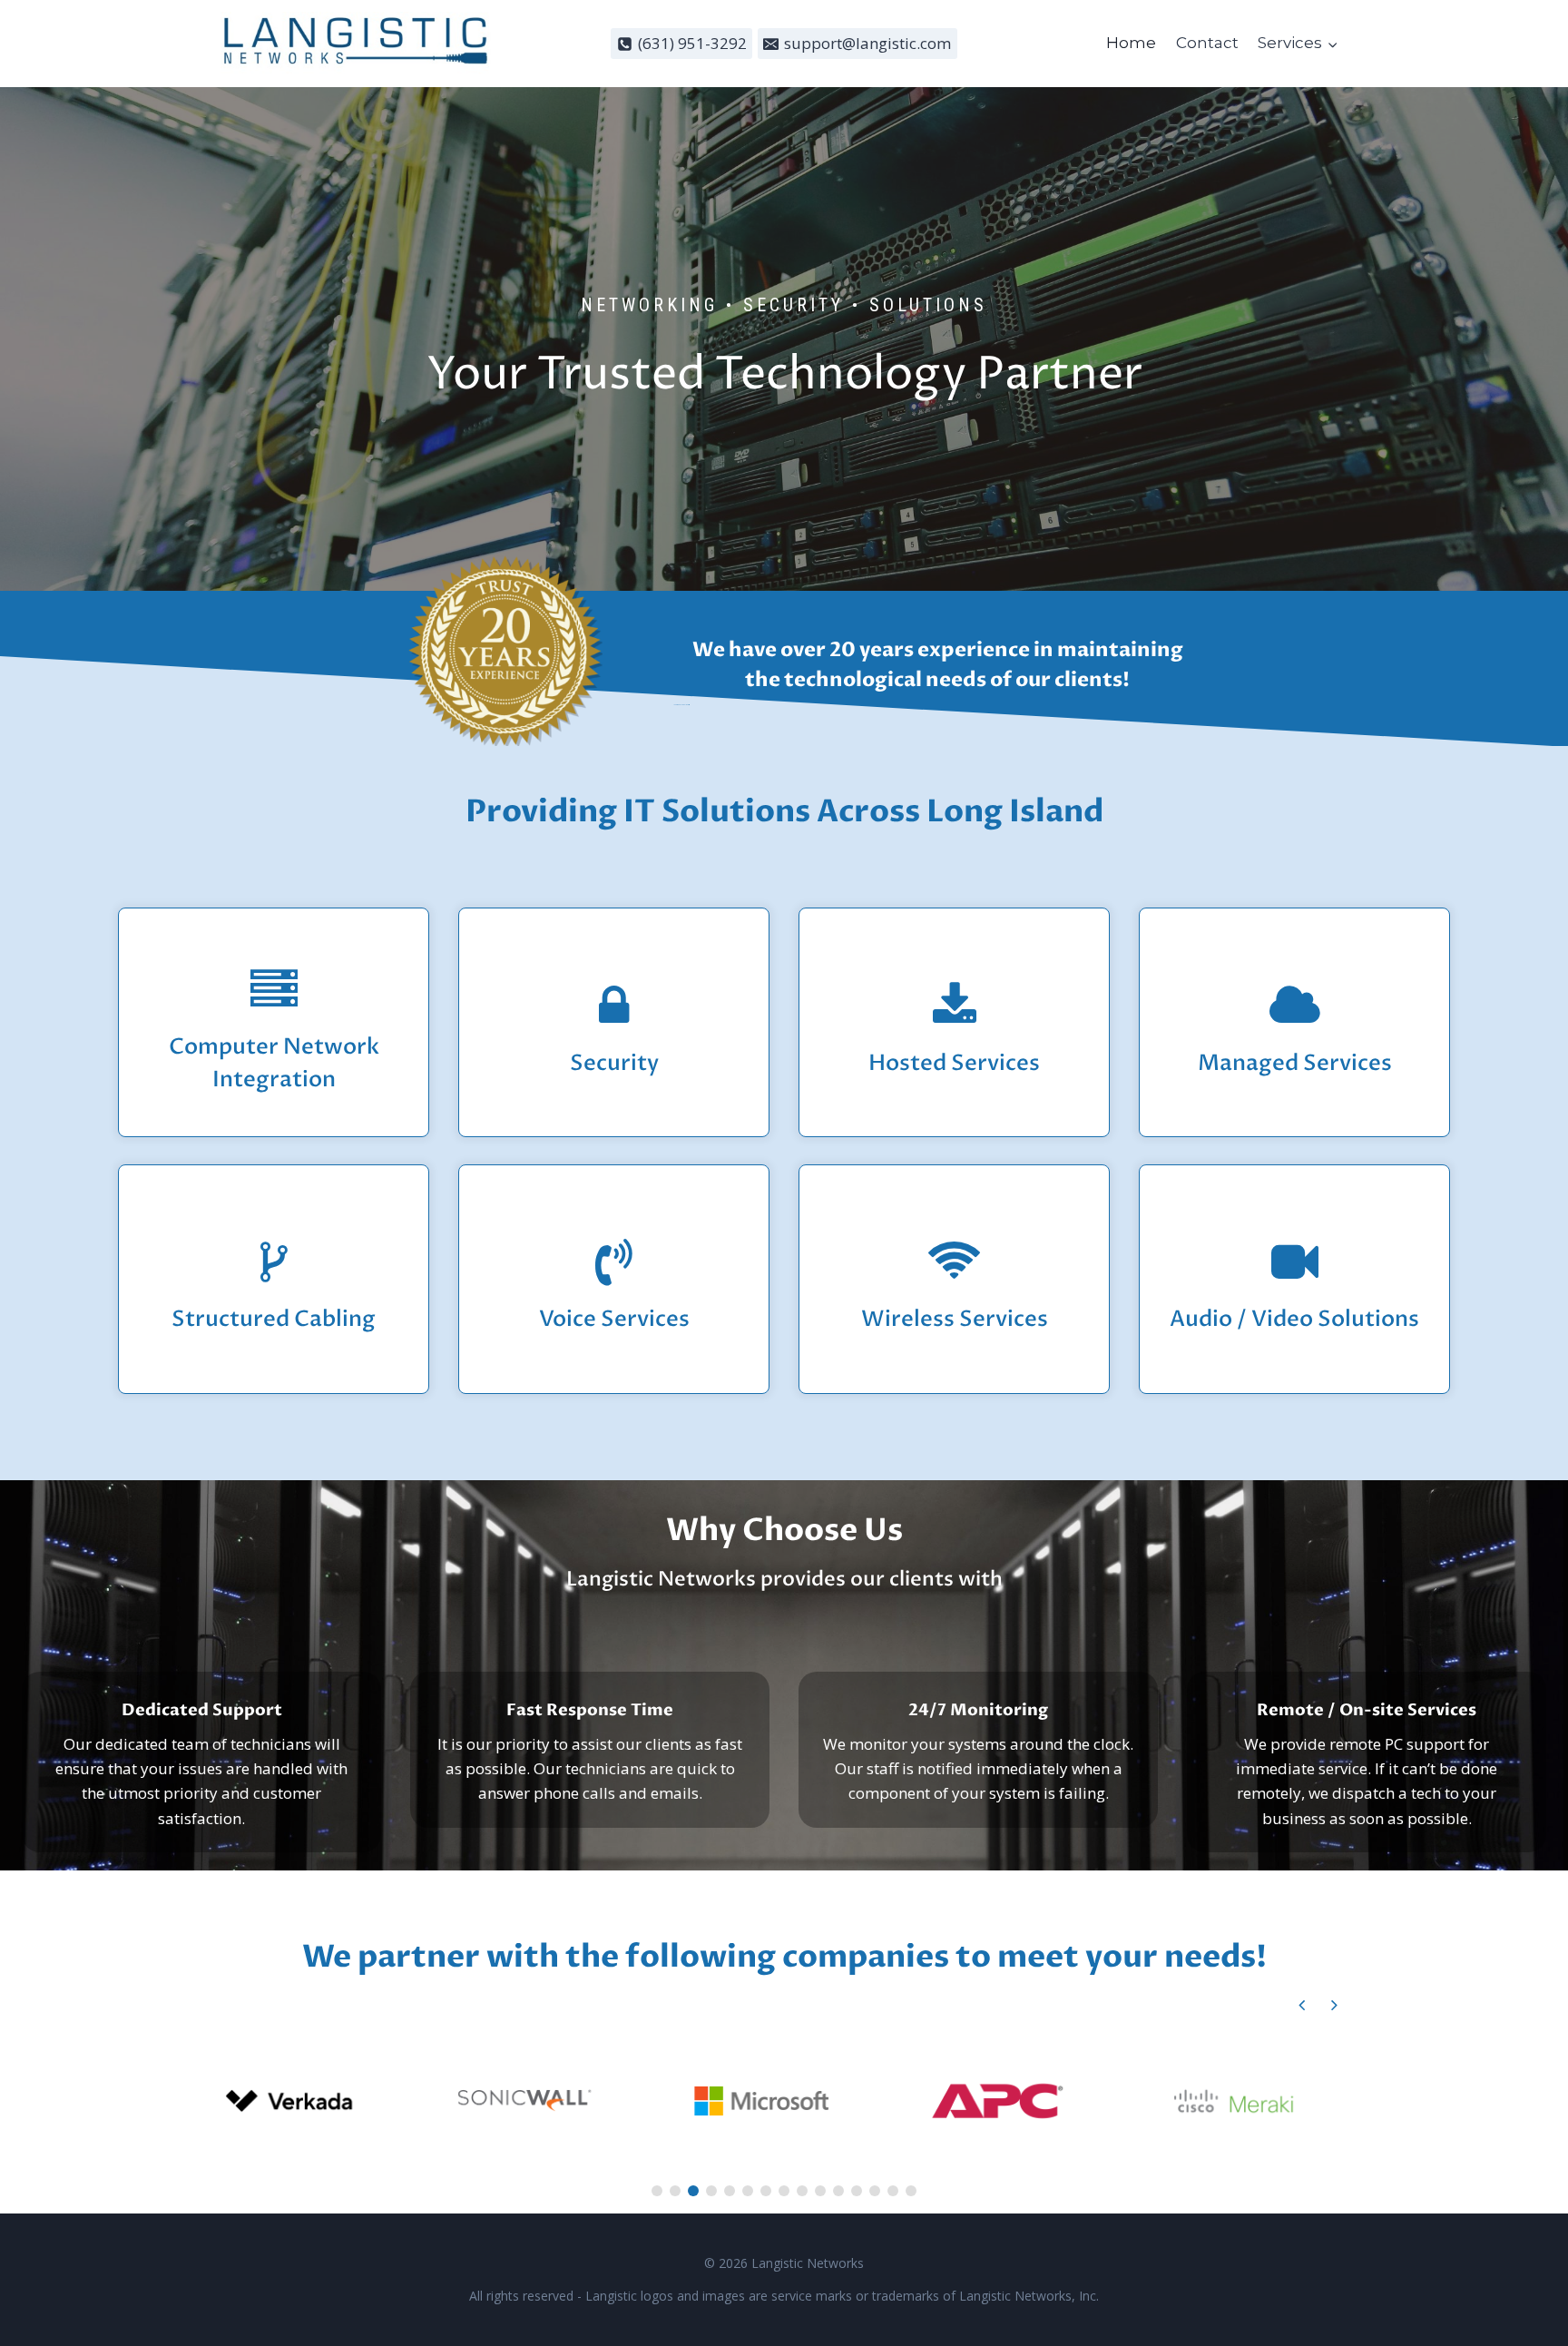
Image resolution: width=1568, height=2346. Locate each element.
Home (1131, 43)
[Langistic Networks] (357, 44)
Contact (1207, 43)
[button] (1334, 2005)
